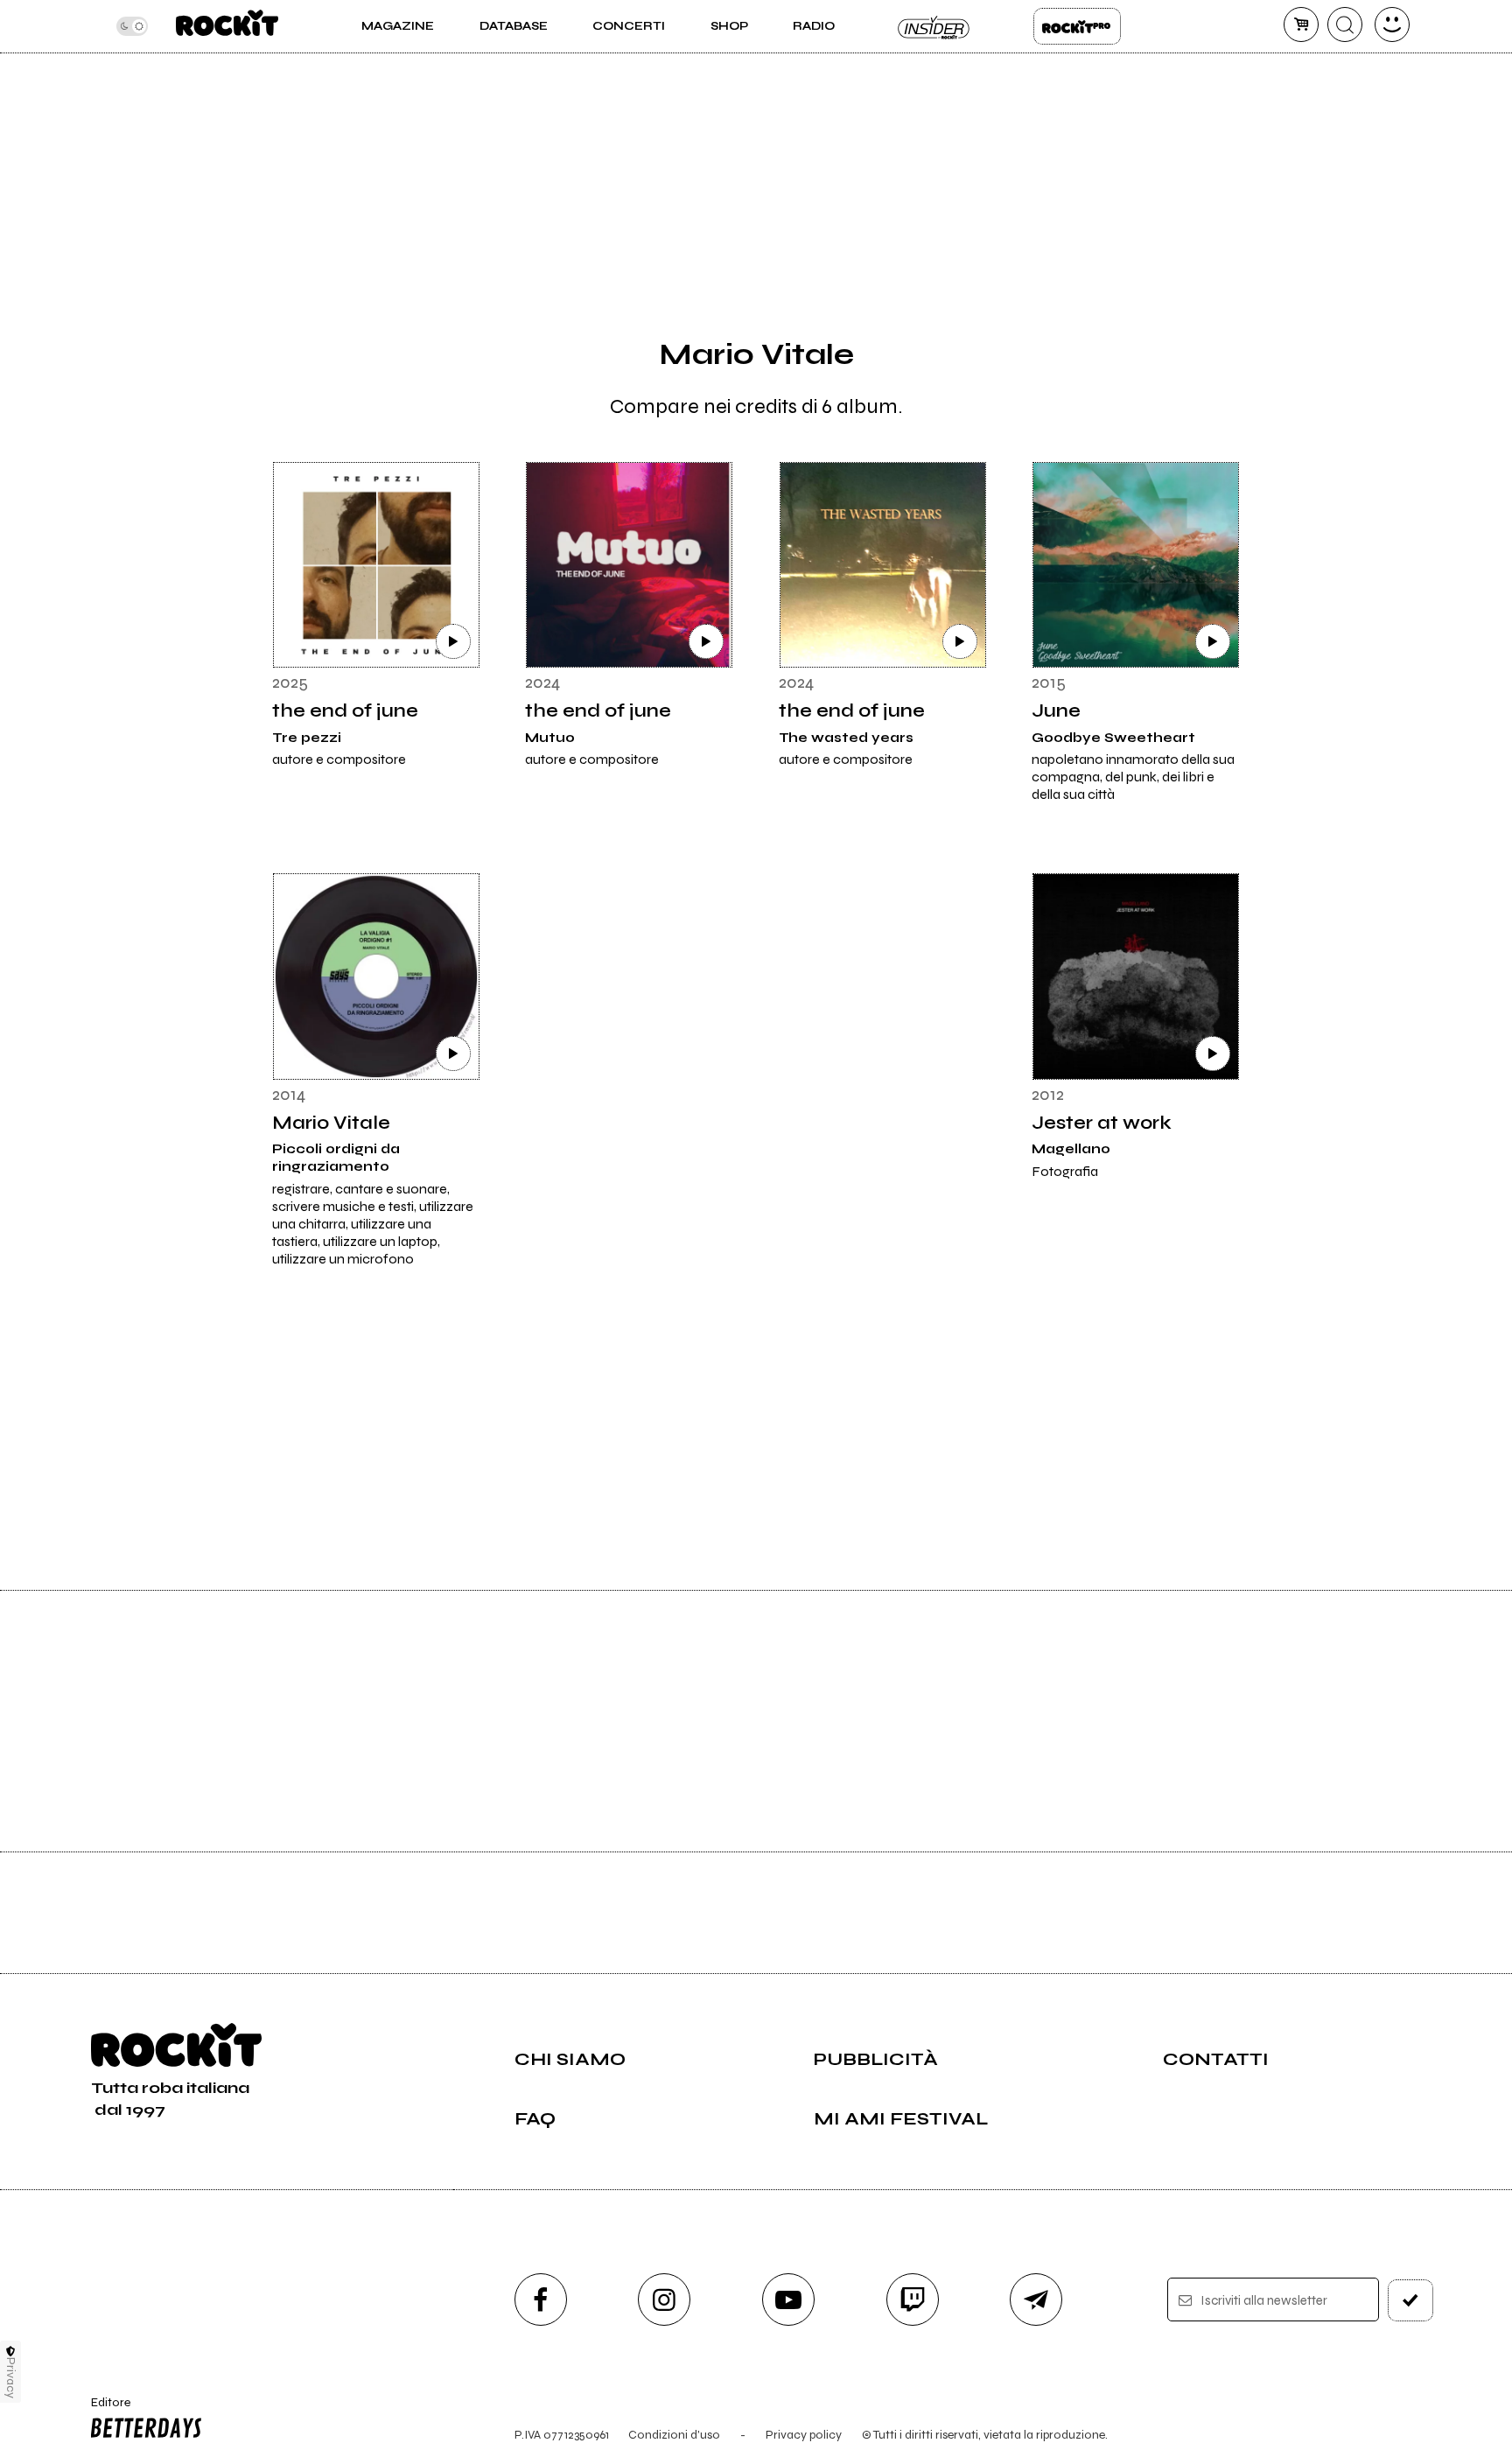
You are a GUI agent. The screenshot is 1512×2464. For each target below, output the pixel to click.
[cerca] (1345, 24)
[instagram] (664, 2299)
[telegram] (1036, 2299)
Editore (102, 2410)
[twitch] (913, 2299)
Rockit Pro (1077, 26)
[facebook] (541, 2299)
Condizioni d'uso (674, 2435)
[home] (227, 26)
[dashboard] (1392, 24)
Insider (934, 26)
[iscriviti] (1410, 2300)
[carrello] (1301, 24)
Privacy (11, 2378)
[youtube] (788, 2299)
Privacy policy (804, 2435)
